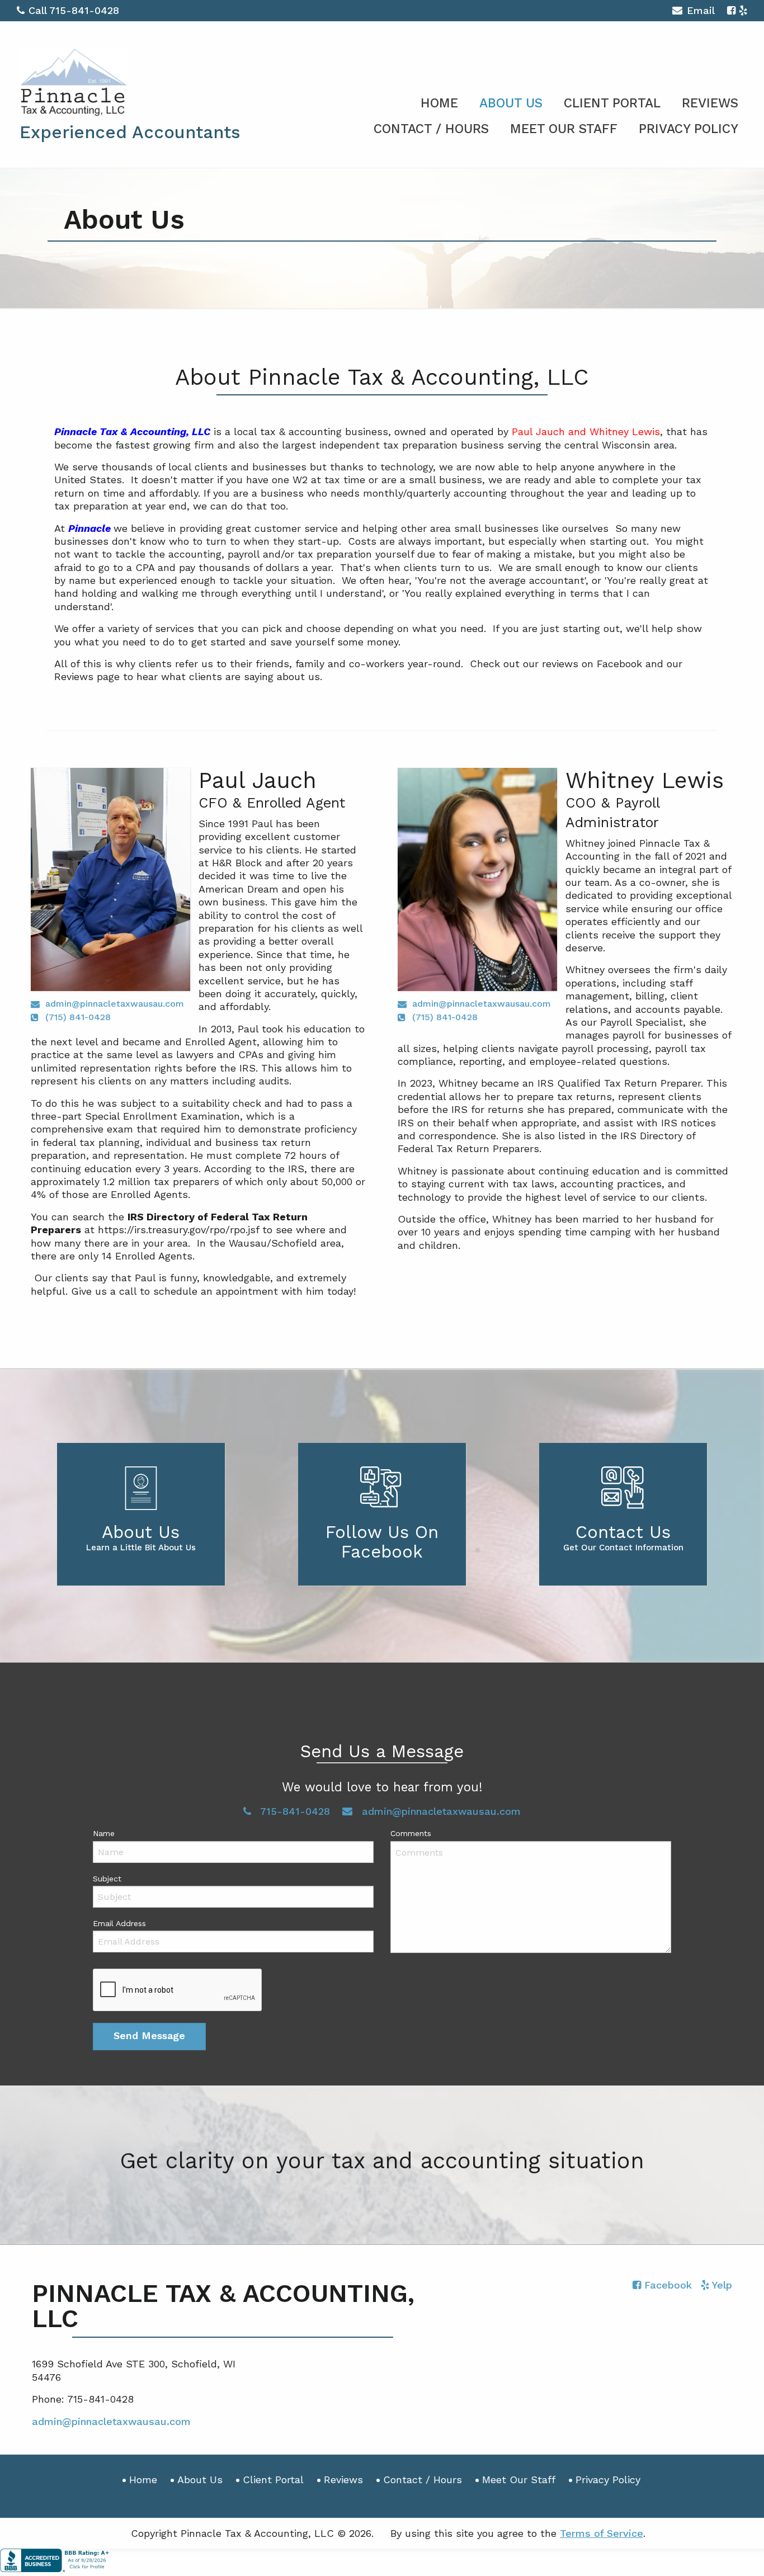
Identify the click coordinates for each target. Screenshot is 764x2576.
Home (439, 103)
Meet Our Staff (564, 129)
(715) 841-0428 (78, 1017)
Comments (411, 1833)
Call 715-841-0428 (74, 10)
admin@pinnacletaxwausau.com (115, 1004)
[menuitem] (439, 101)
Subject (107, 1879)
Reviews (710, 103)
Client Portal (612, 103)
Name (104, 1833)
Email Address (119, 1923)
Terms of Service (602, 2533)
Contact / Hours (431, 129)
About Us (511, 103)
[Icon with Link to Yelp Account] (743, 10)
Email (701, 10)
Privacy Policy (688, 129)
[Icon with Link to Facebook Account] (731, 10)
